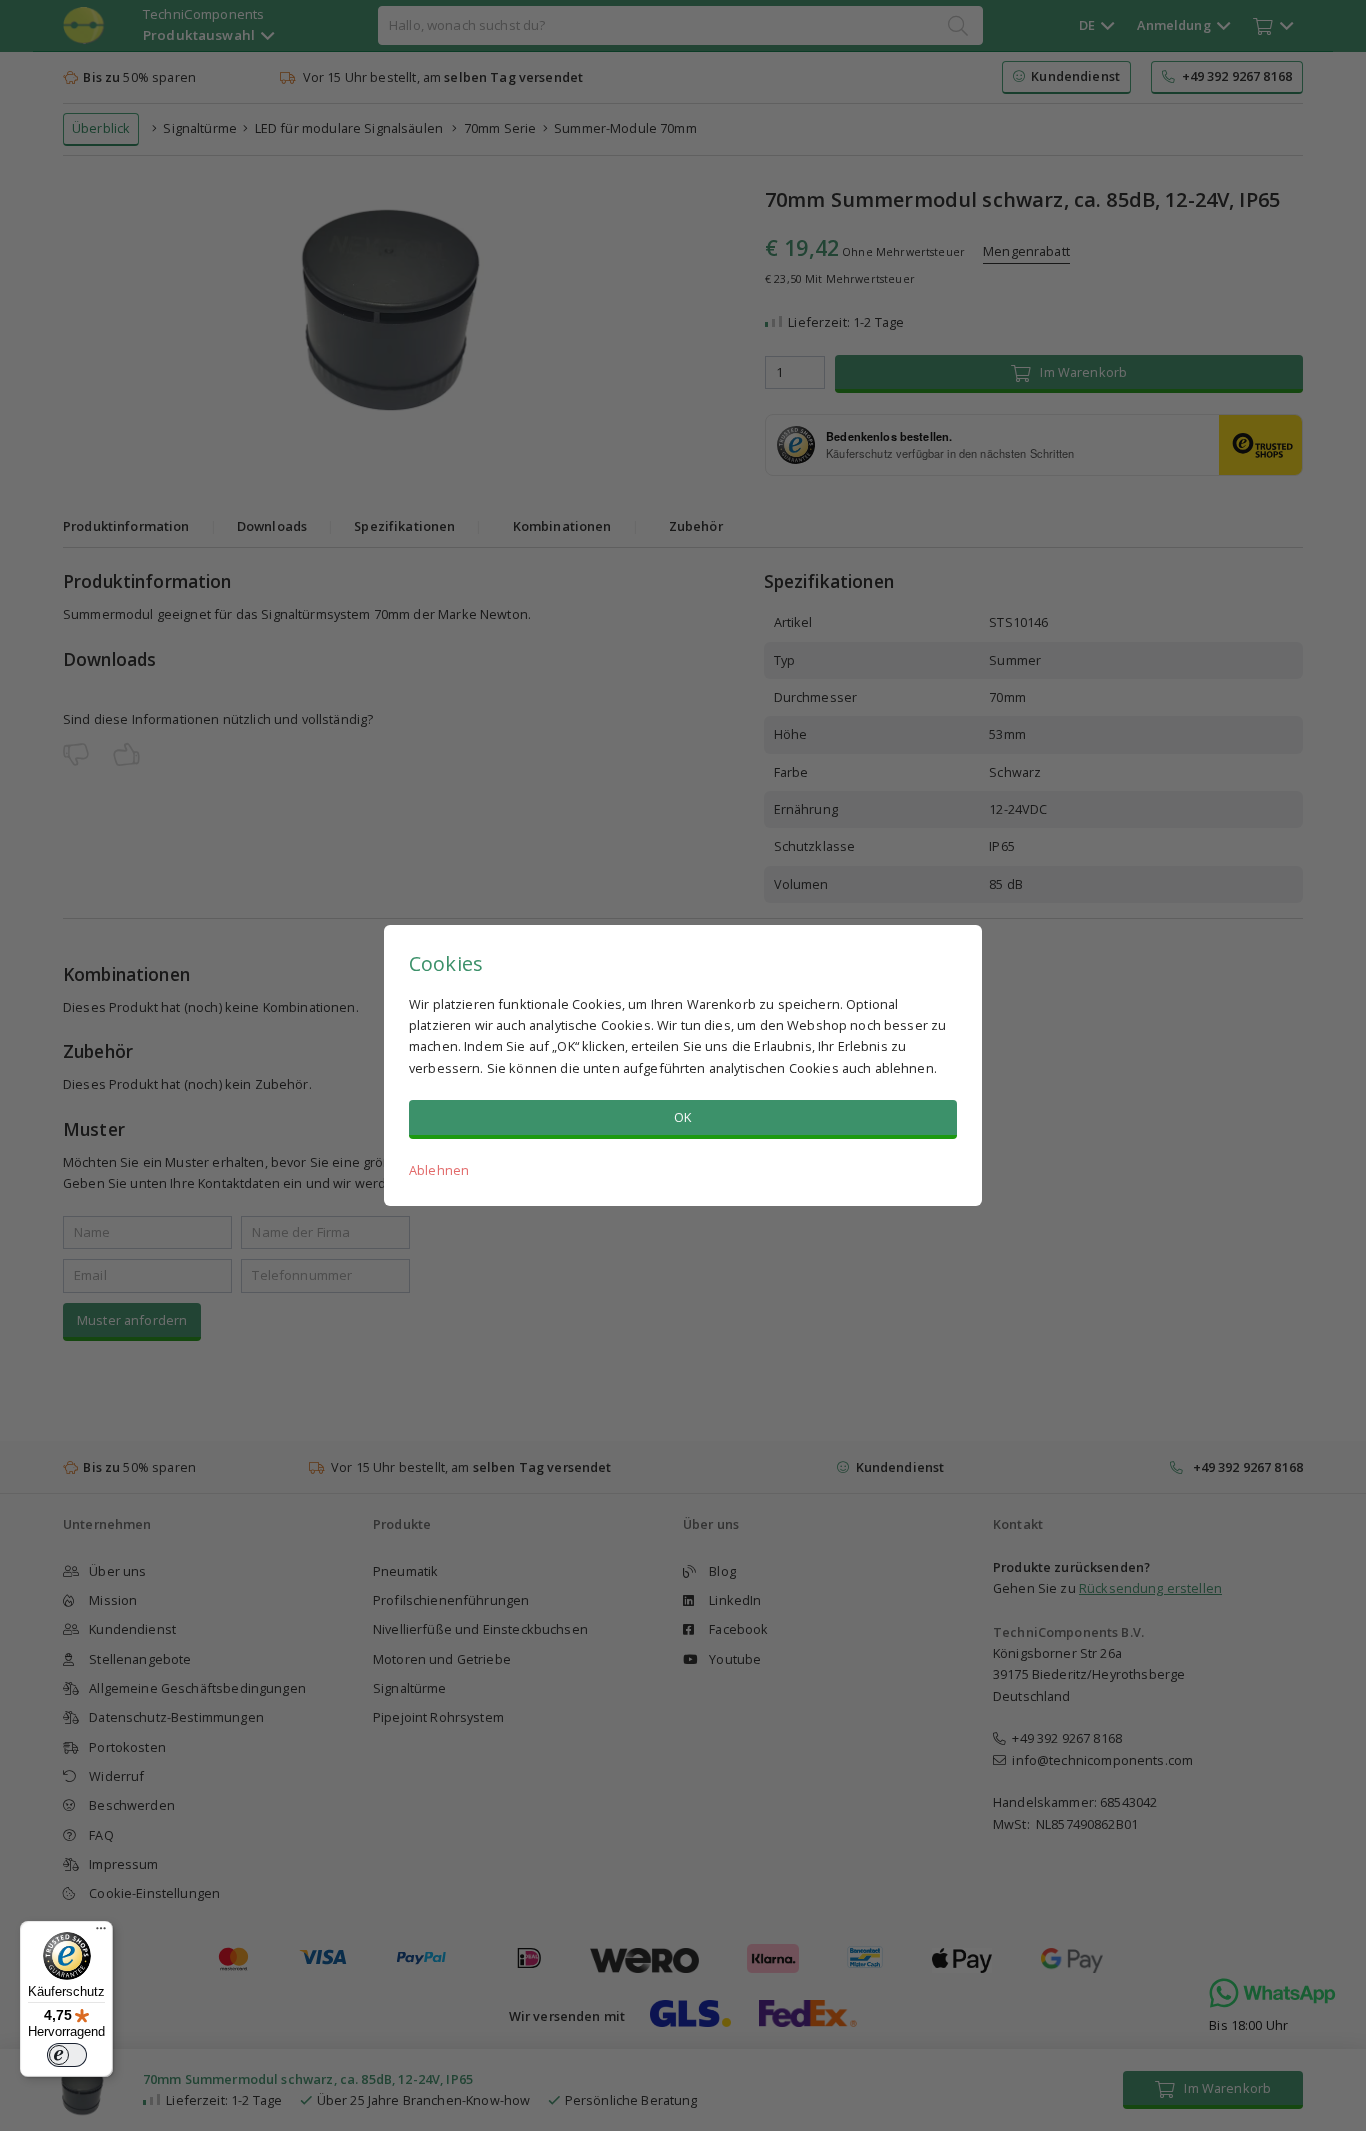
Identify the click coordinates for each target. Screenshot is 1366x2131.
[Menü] (101, 1933)
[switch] (67, 2055)
